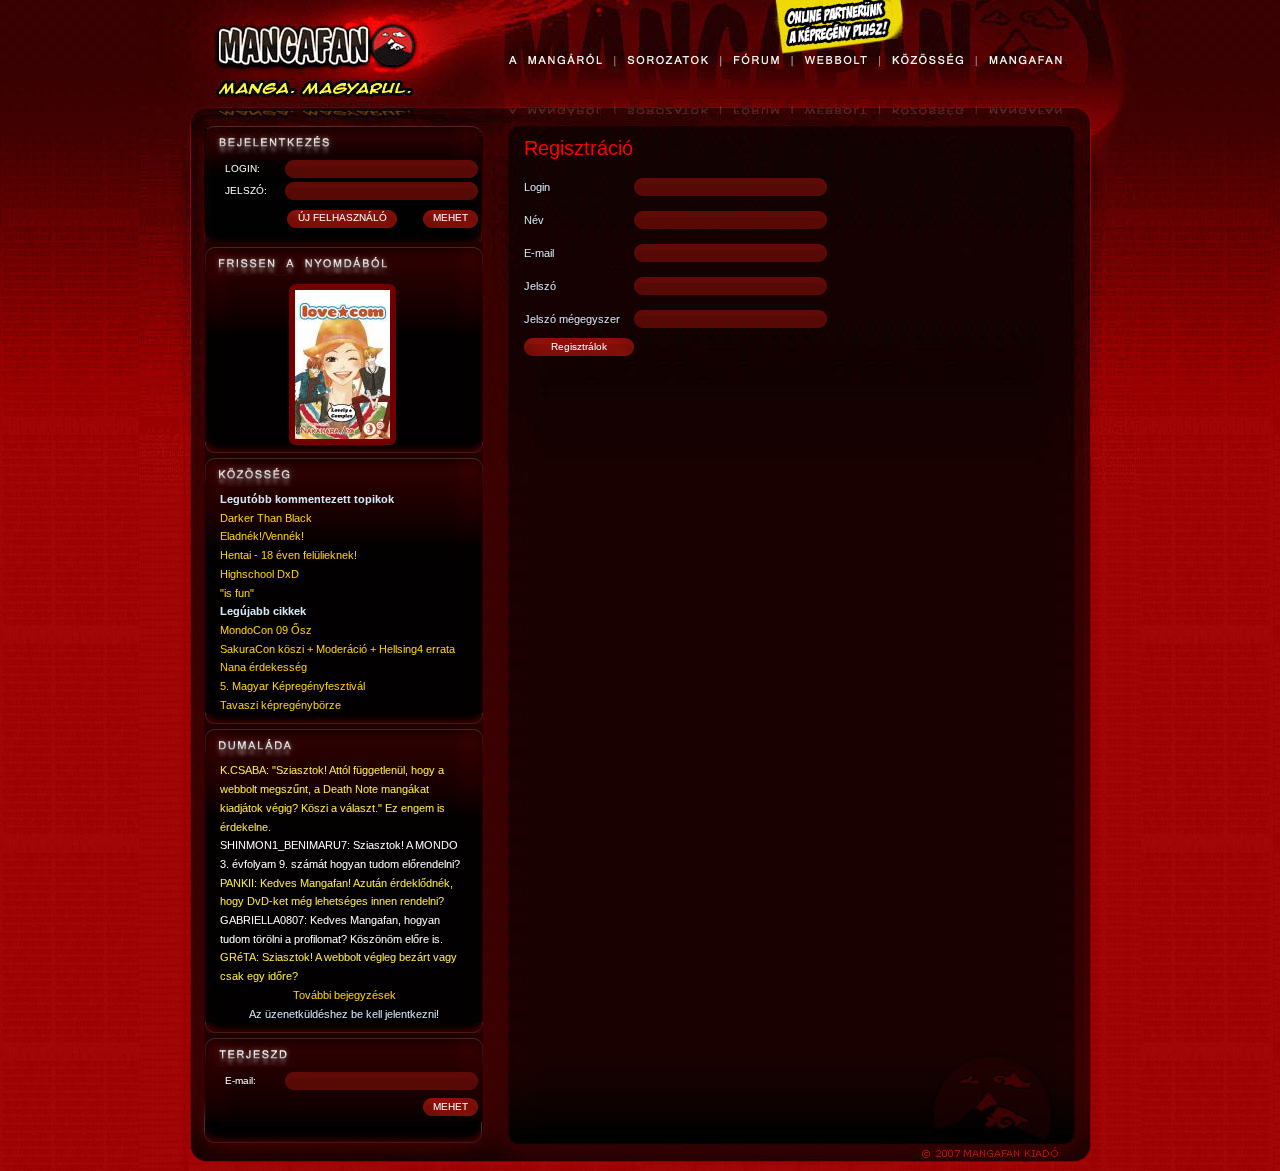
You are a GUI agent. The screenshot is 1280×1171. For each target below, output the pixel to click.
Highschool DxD (259, 574)
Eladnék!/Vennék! (262, 536)
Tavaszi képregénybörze (280, 705)
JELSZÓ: (246, 190)
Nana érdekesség (263, 667)
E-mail (539, 253)
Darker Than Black (266, 518)
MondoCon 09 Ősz (266, 630)
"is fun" (237, 593)
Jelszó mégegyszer (572, 319)
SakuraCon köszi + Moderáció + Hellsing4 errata (337, 649)
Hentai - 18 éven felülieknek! (288, 555)
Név (534, 220)
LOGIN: (242, 168)
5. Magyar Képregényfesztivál (292, 686)
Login (537, 187)
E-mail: (240, 1080)
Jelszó (540, 286)
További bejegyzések (344, 995)
